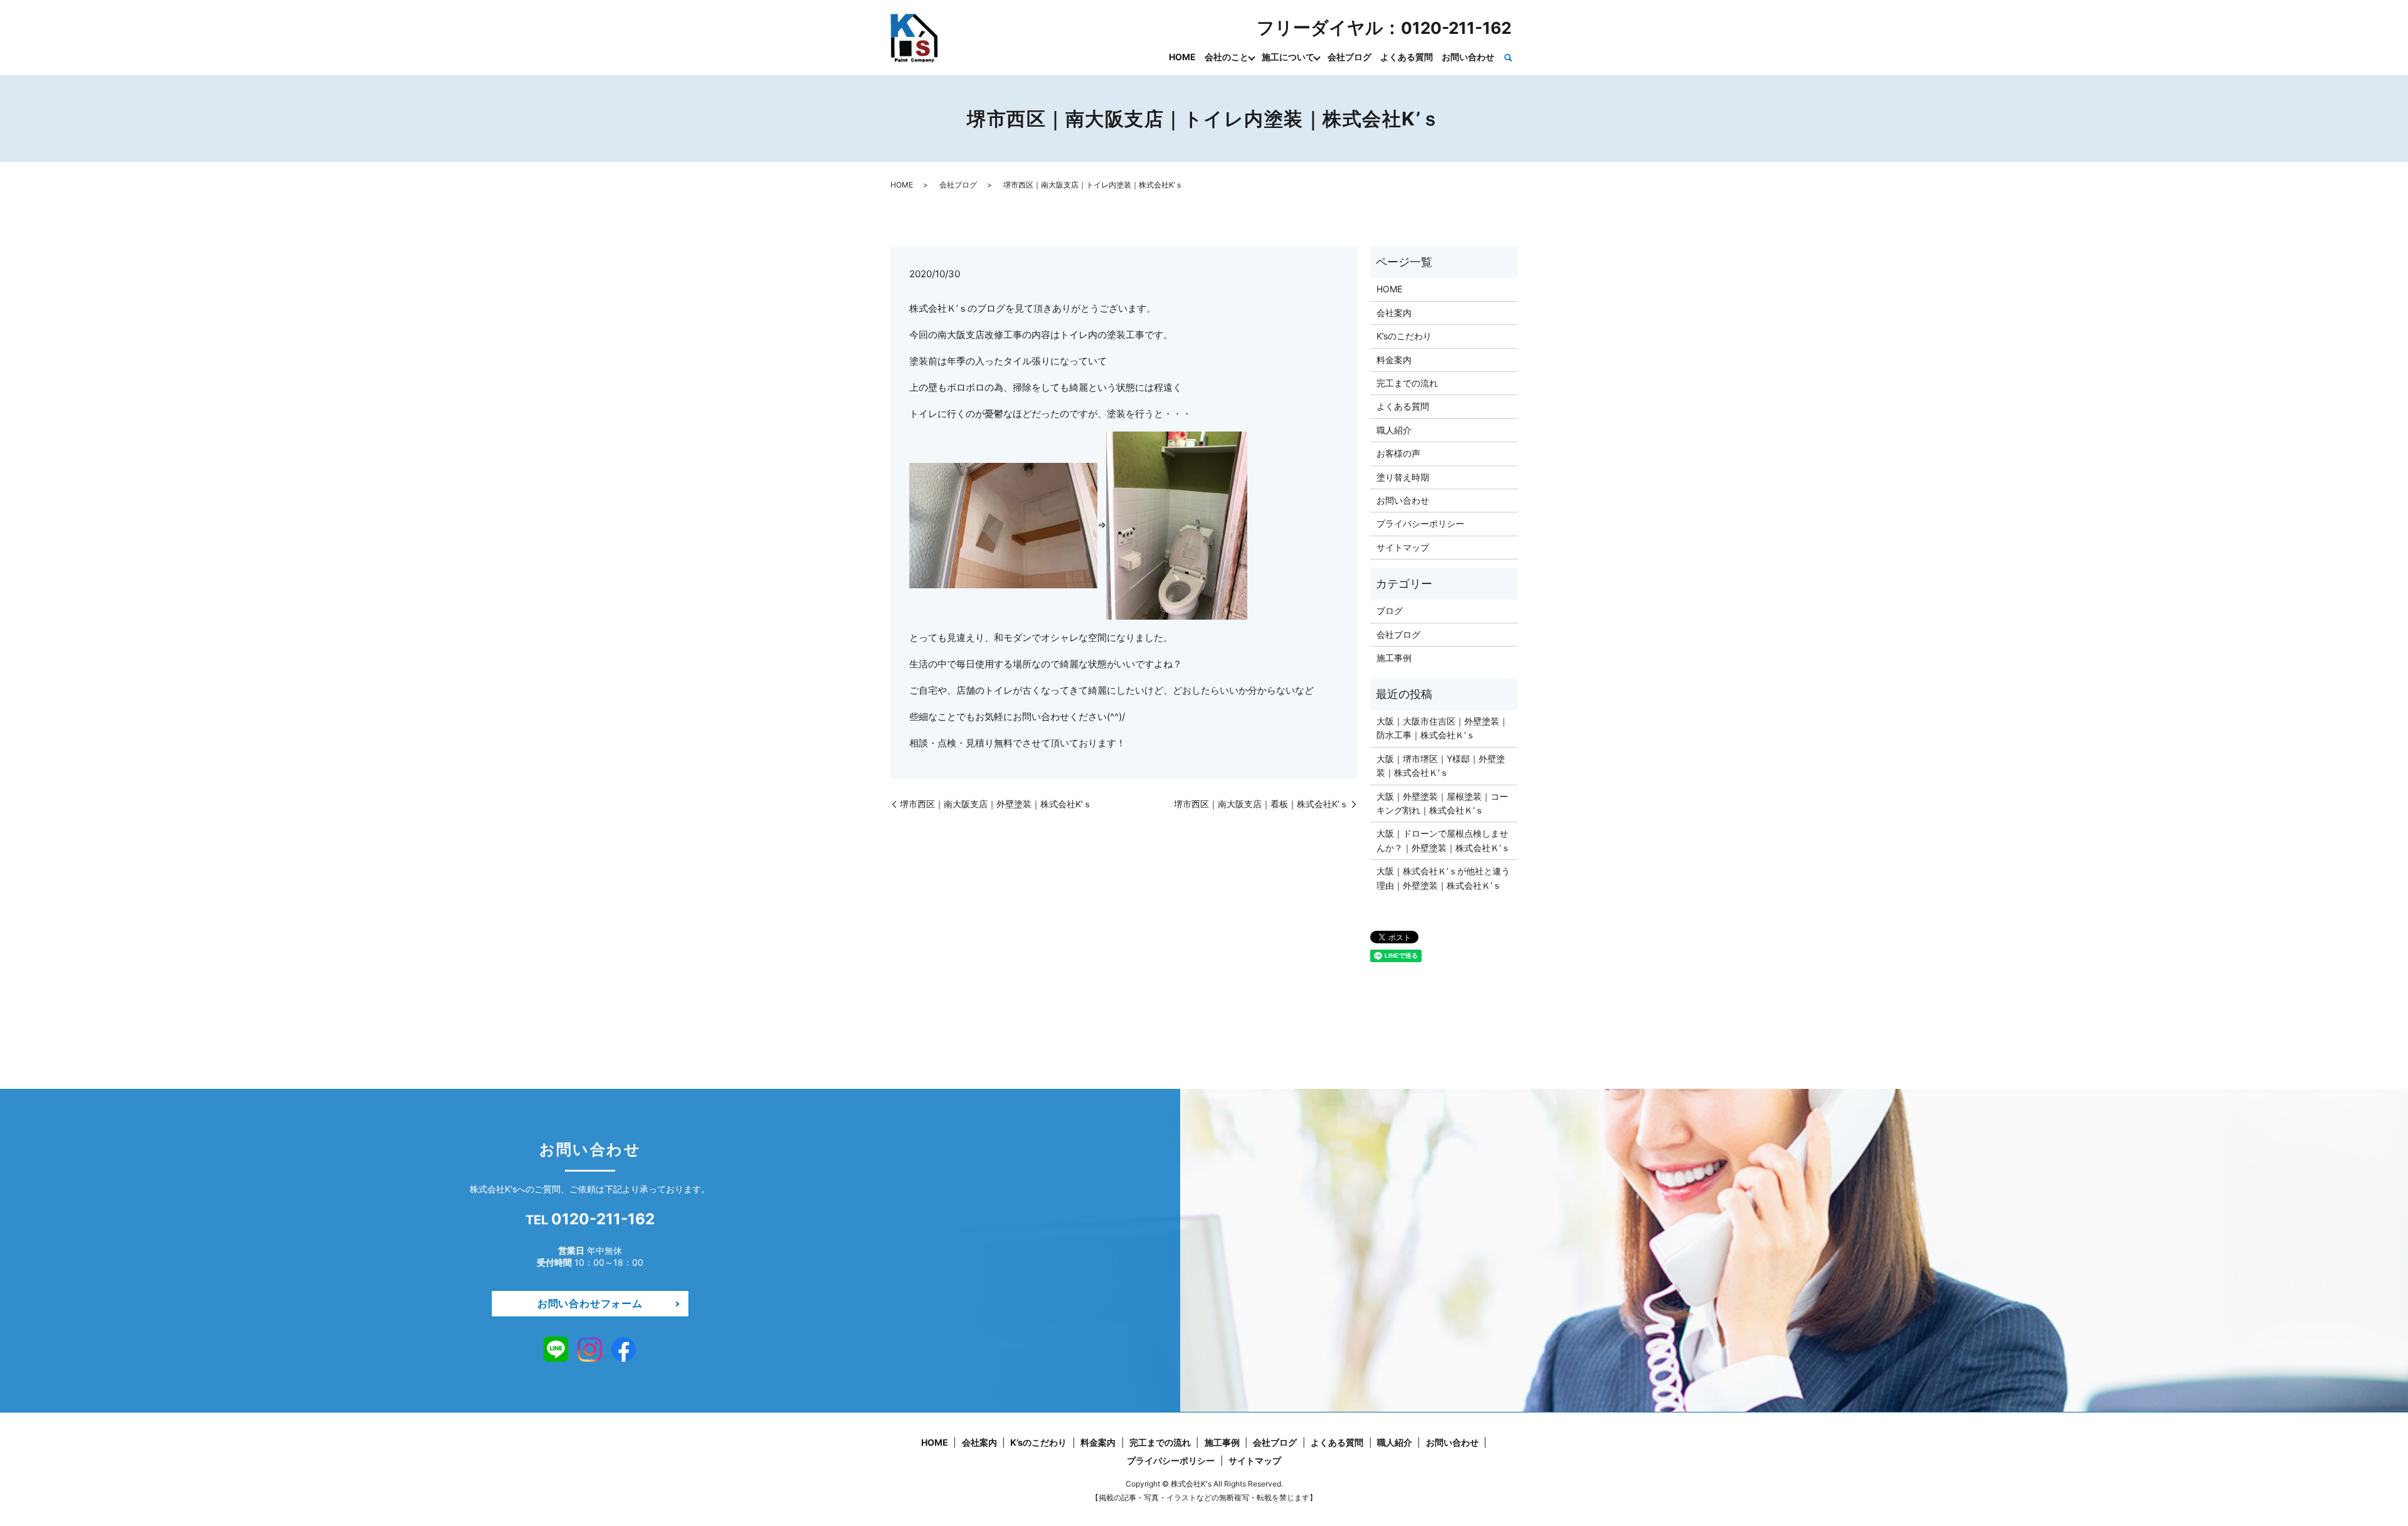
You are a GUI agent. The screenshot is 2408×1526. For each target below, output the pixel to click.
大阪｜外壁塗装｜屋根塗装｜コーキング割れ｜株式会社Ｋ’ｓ (1442, 803)
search (1508, 58)
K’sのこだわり (1404, 336)
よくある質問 (1407, 57)
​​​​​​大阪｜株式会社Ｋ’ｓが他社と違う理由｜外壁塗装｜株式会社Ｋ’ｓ (1443, 878)
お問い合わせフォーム (590, 1303)
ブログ (1390, 611)
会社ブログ (1349, 57)
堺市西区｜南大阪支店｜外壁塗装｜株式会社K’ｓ (996, 804)
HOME (1182, 57)
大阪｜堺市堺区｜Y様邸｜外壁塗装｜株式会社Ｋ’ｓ (1441, 766)
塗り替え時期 (1403, 477)
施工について (1288, 57)
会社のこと (1227, 57)
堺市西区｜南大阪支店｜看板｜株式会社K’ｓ (1261, 804)
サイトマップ (1403, 547)
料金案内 (1394, 360)
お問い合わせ (1468, 57)
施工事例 (1394, 658)
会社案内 (1394, 313)
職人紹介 (1394, 430)
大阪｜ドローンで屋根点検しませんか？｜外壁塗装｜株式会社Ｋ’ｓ (1443, 840)
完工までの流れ (1407, 383)
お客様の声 (1398, 453)
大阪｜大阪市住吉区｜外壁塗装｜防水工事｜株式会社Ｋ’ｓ (1442, 728)
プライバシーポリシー (1420, 523)
